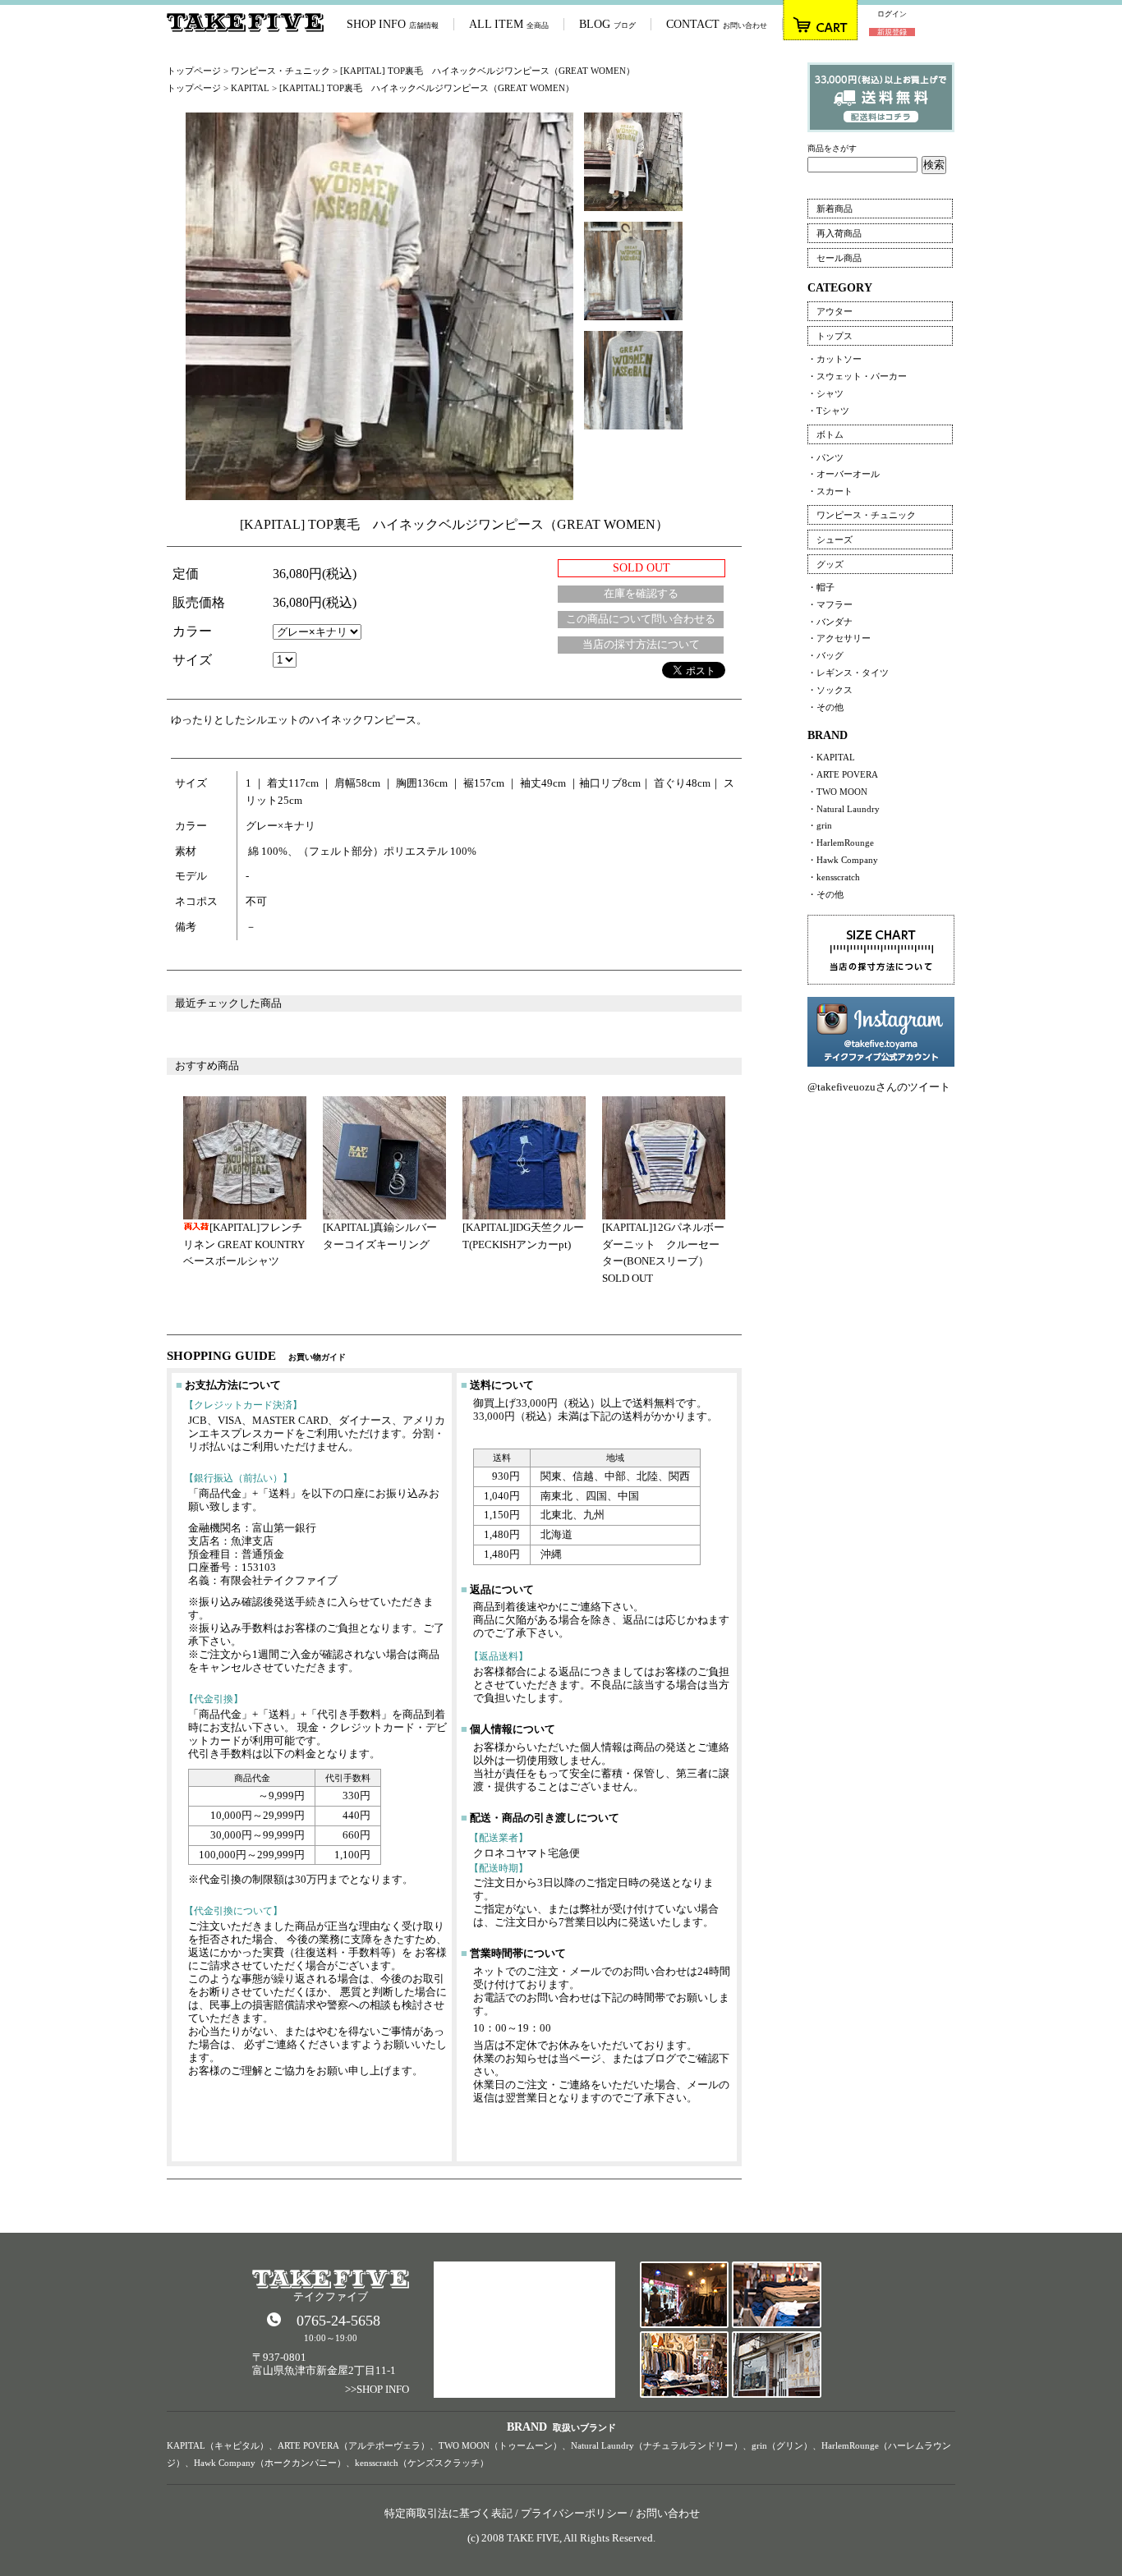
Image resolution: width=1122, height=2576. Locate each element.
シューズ (835, 540)
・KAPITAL (831, 757)
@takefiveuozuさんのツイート (879, 1087)
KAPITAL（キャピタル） (218, 2445)
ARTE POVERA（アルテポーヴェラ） (354, 2445)
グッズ (830, 564)
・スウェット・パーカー (857, 376)
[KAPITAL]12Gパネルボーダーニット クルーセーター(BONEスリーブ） (663, 1244)
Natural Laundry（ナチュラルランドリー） (657, 2445)
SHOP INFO (393, 24)
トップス (835, 336)
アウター (835, 311)
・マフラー (830, 604)
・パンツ (825, 457)
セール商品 (839, 258)
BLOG (607, 24)
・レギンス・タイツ (848, 673)
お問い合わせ (668, 2513)
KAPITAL (250, 88)
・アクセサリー (839, 638)
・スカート (830, 491)
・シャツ (825, 393)
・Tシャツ (828, 411)
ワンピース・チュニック (280, 71)
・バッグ (825, 655)
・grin (820, 825)
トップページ (194, 71)
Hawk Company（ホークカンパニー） (270, 2463)
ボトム (830, 434)
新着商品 (835, 209)
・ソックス (830, 690)
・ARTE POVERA (843, 774)
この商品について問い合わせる (641, 619)
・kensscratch (834, 877)
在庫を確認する (641, 593)
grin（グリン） (782, 2445)
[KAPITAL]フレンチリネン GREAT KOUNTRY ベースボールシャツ (244, 1244)
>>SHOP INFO (377, 2389)
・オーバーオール (844, 474)
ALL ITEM (509, 24)
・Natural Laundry (844, 809)
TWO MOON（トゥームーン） (500, 2445)
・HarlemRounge (841, 843)
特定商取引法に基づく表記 (448, 2513)
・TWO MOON (837, 792)
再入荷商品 (839, 233)
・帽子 (821, 587)
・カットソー (835, 359)
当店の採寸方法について (641, 644)
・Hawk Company (843, 860)
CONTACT (717, 24)
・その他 (825, 707)
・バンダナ (830, 622)
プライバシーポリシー (574, 2513)
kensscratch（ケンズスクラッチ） (422, 2463)
